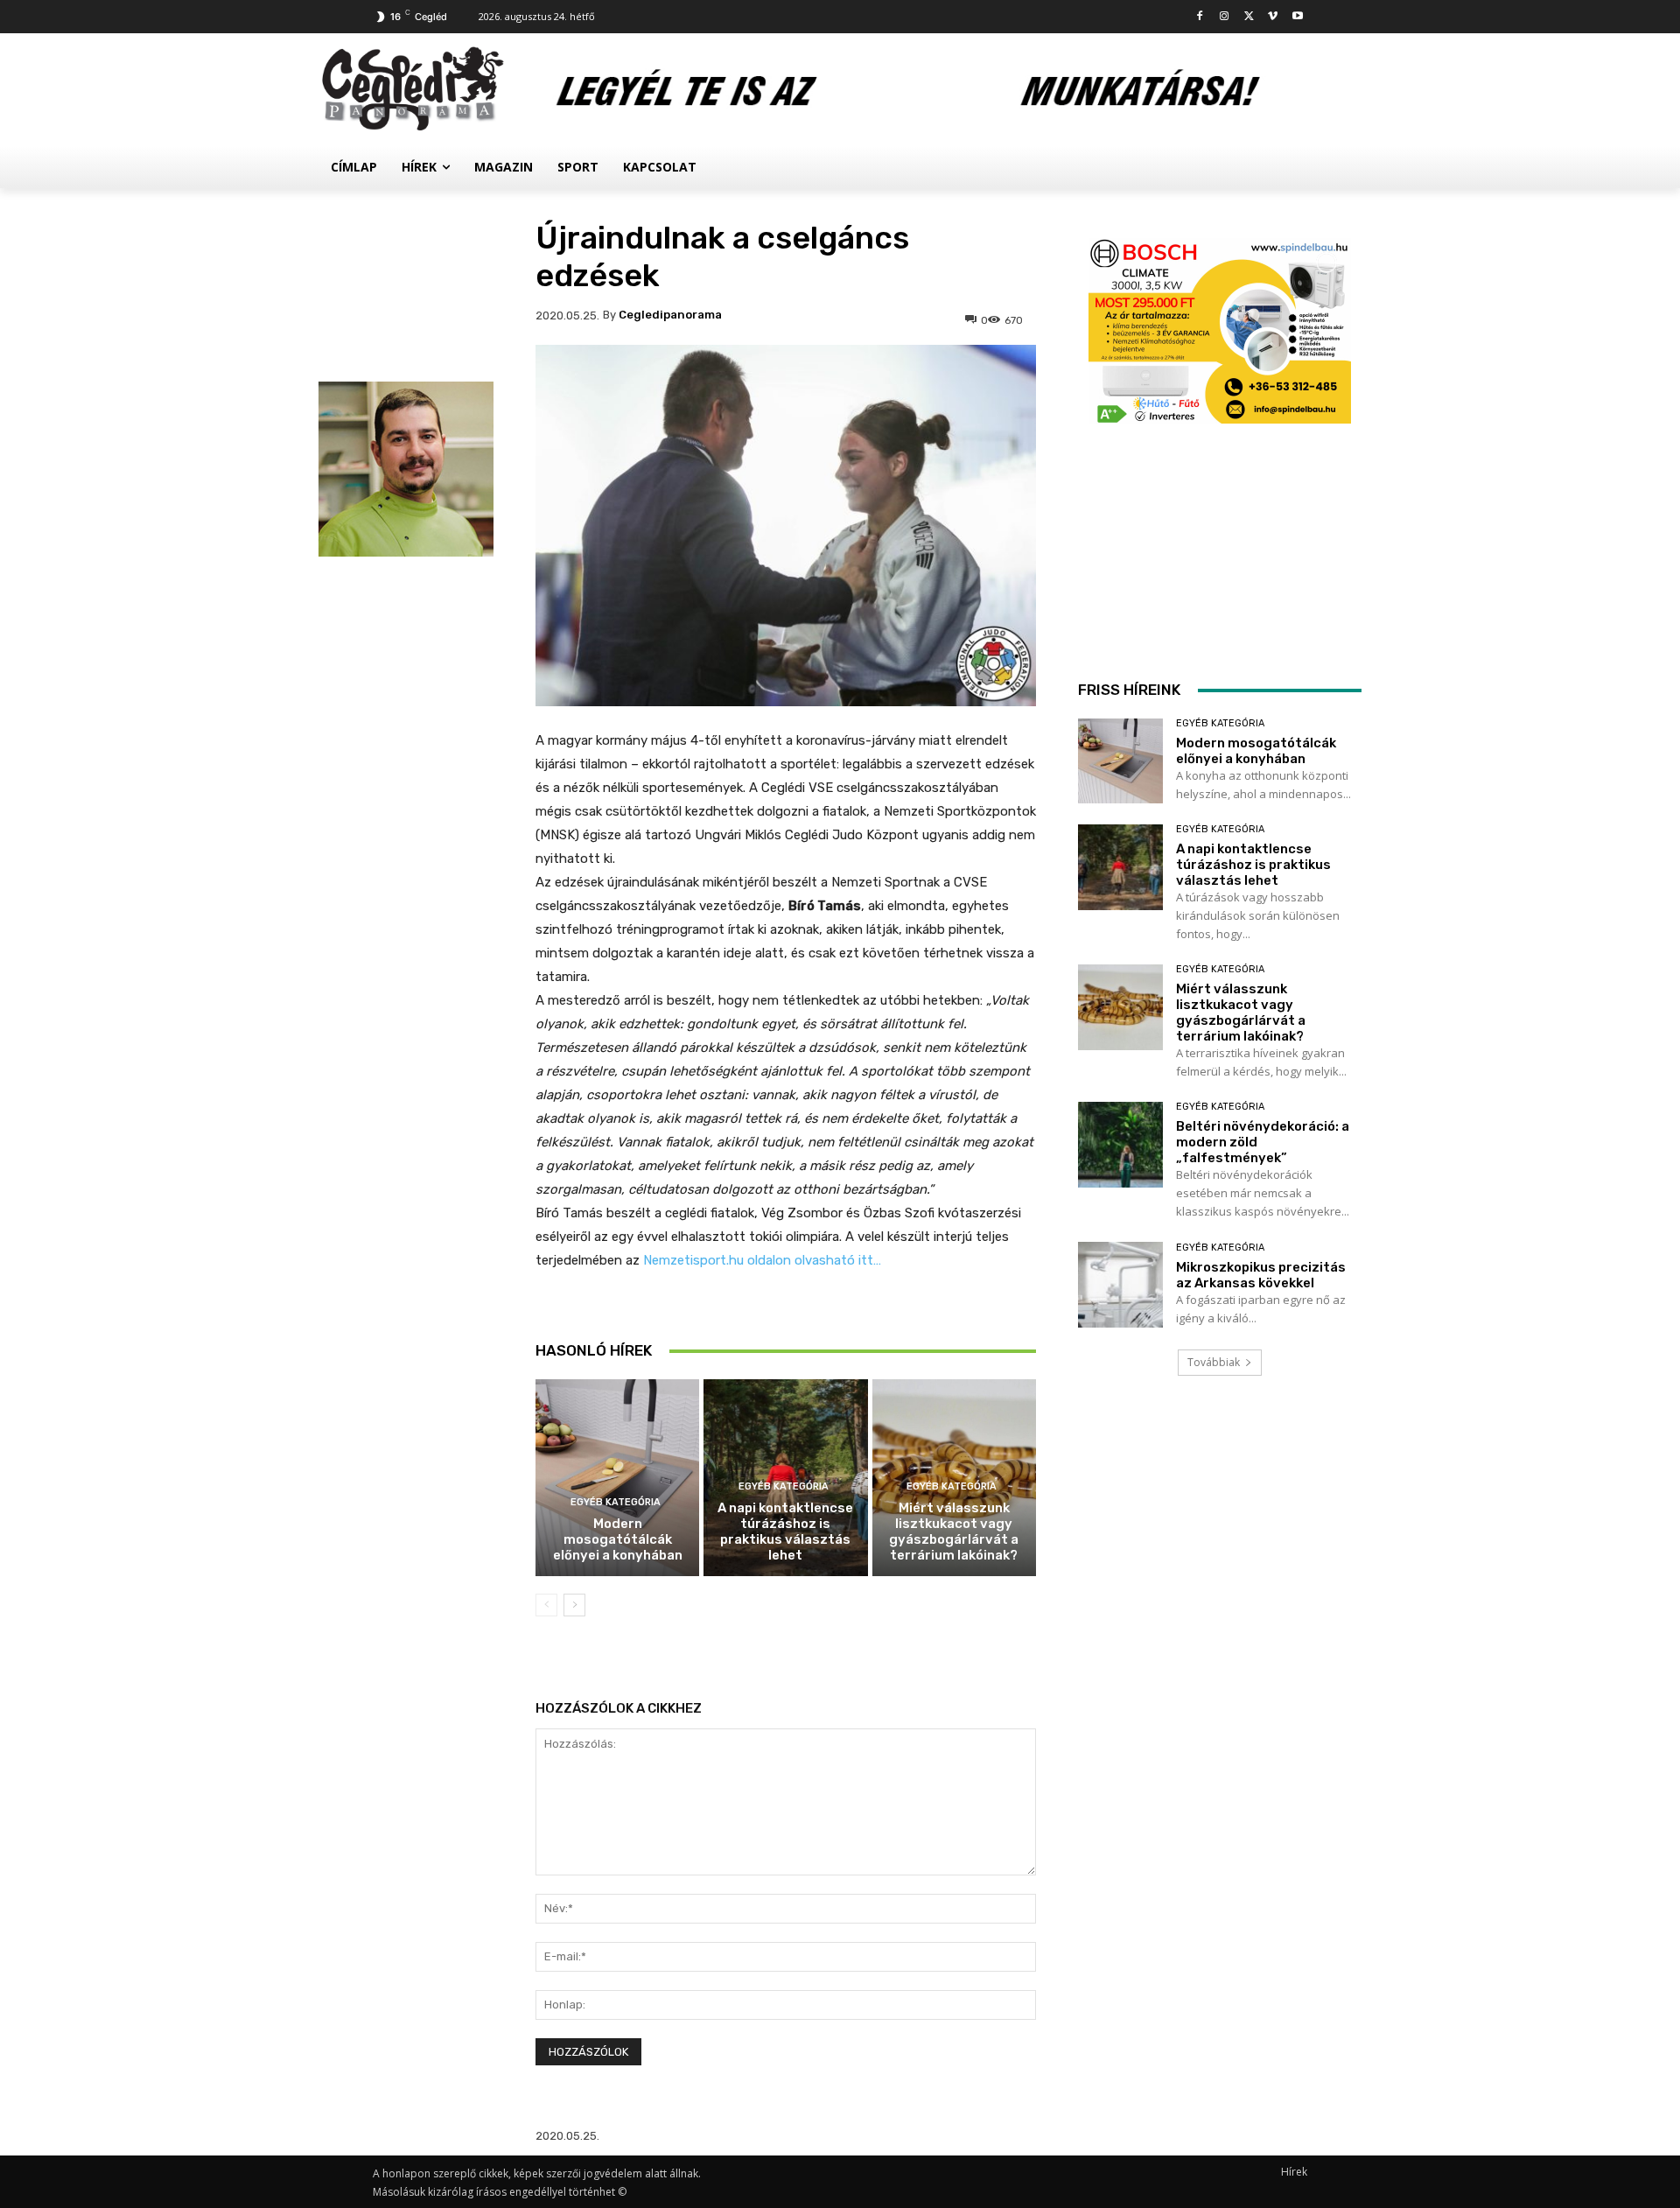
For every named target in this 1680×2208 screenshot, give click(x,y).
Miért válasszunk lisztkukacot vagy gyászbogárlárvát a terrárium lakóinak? (954, 1532)
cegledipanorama (670, 315)
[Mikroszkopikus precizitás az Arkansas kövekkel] (1120, 1284)
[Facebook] (1200, 17)
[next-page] (574, 1605)
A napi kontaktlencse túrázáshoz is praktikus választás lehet (785, 1532)
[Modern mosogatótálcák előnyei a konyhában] (617, 1478)
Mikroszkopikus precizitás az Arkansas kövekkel (1261, 1275)
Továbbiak (1214, 1362)
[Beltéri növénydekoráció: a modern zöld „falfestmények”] (1120, 1144)
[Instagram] (1225, 17)
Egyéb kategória (616, 1502)
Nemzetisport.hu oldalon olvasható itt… (762, 1260)
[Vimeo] (1273, 17)
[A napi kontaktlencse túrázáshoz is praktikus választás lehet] (1120, 867)
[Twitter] (1249, 17)
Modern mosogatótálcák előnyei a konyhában (618, 1539)
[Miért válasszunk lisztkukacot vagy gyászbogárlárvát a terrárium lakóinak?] (1120, 1007)
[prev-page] (546, 1605)
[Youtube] (1297, 17)
